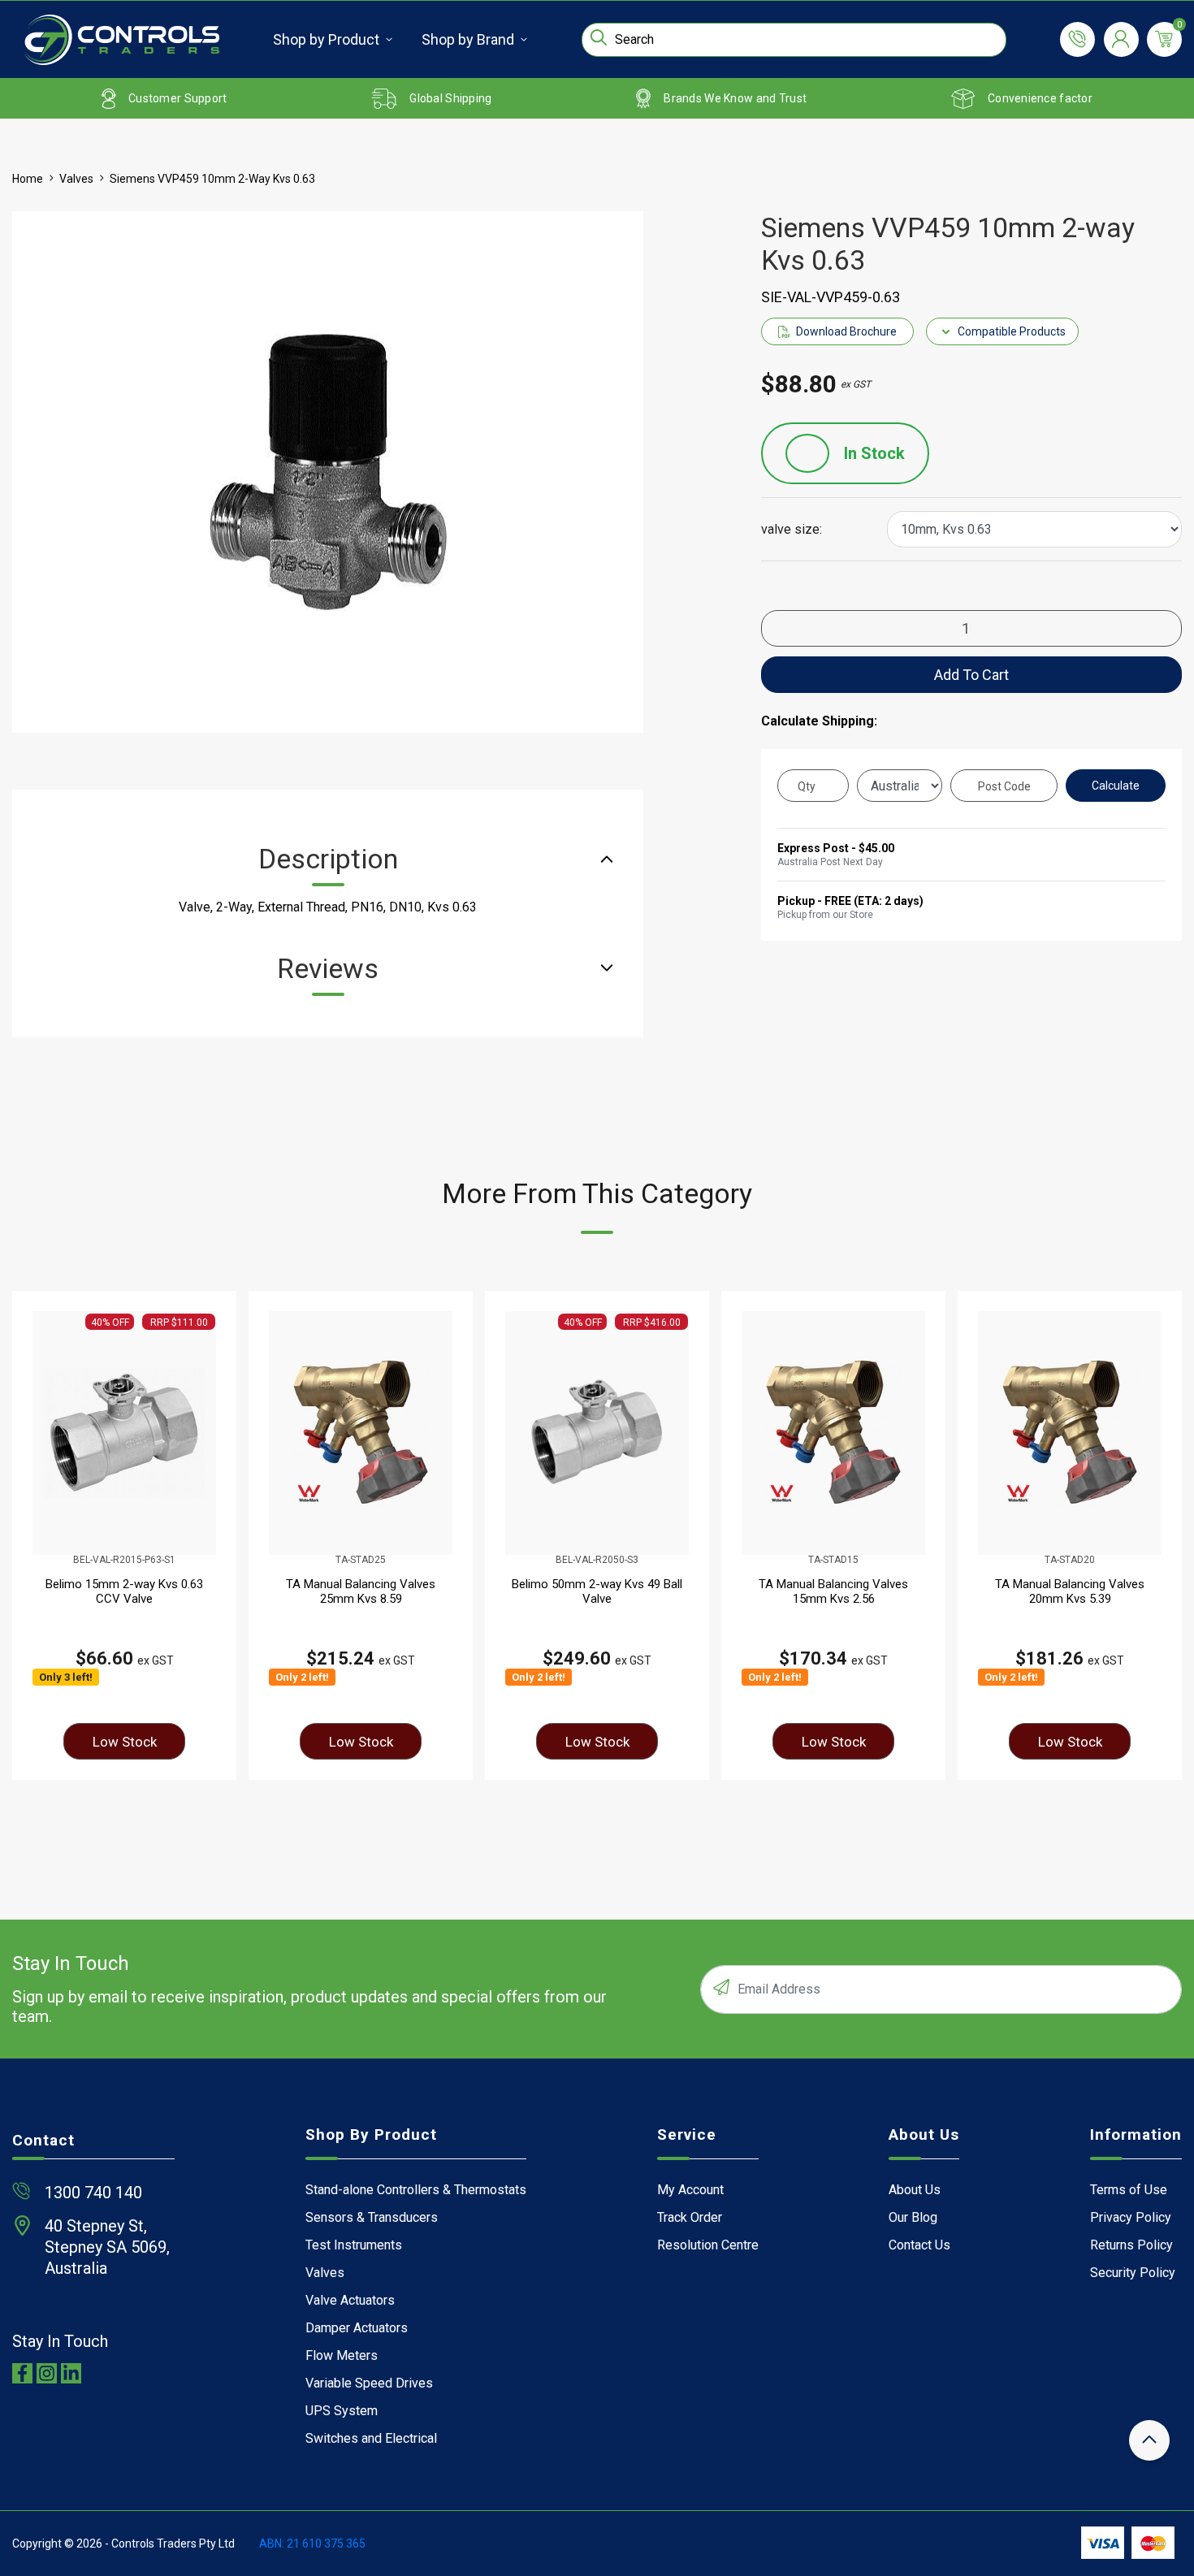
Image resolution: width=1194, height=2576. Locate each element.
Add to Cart (971, 675)
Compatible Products (1012, 331)
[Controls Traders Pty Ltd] (122, 40)
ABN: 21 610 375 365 (312, 2544)
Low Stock (125, 1742)
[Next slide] (1150, 1535)
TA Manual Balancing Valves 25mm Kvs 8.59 (361, 1591)
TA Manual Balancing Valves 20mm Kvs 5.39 (1070, 1591)
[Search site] (599, 37)
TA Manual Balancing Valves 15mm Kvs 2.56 (833, 1591)
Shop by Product (326, 39)
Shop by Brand (468, 39)
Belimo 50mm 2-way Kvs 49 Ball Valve (597, 1591)
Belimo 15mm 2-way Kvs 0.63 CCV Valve (124, 1591)
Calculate (1116, 786)
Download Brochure (846, 331)
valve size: (792, 530)
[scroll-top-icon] (1149, 2440)
